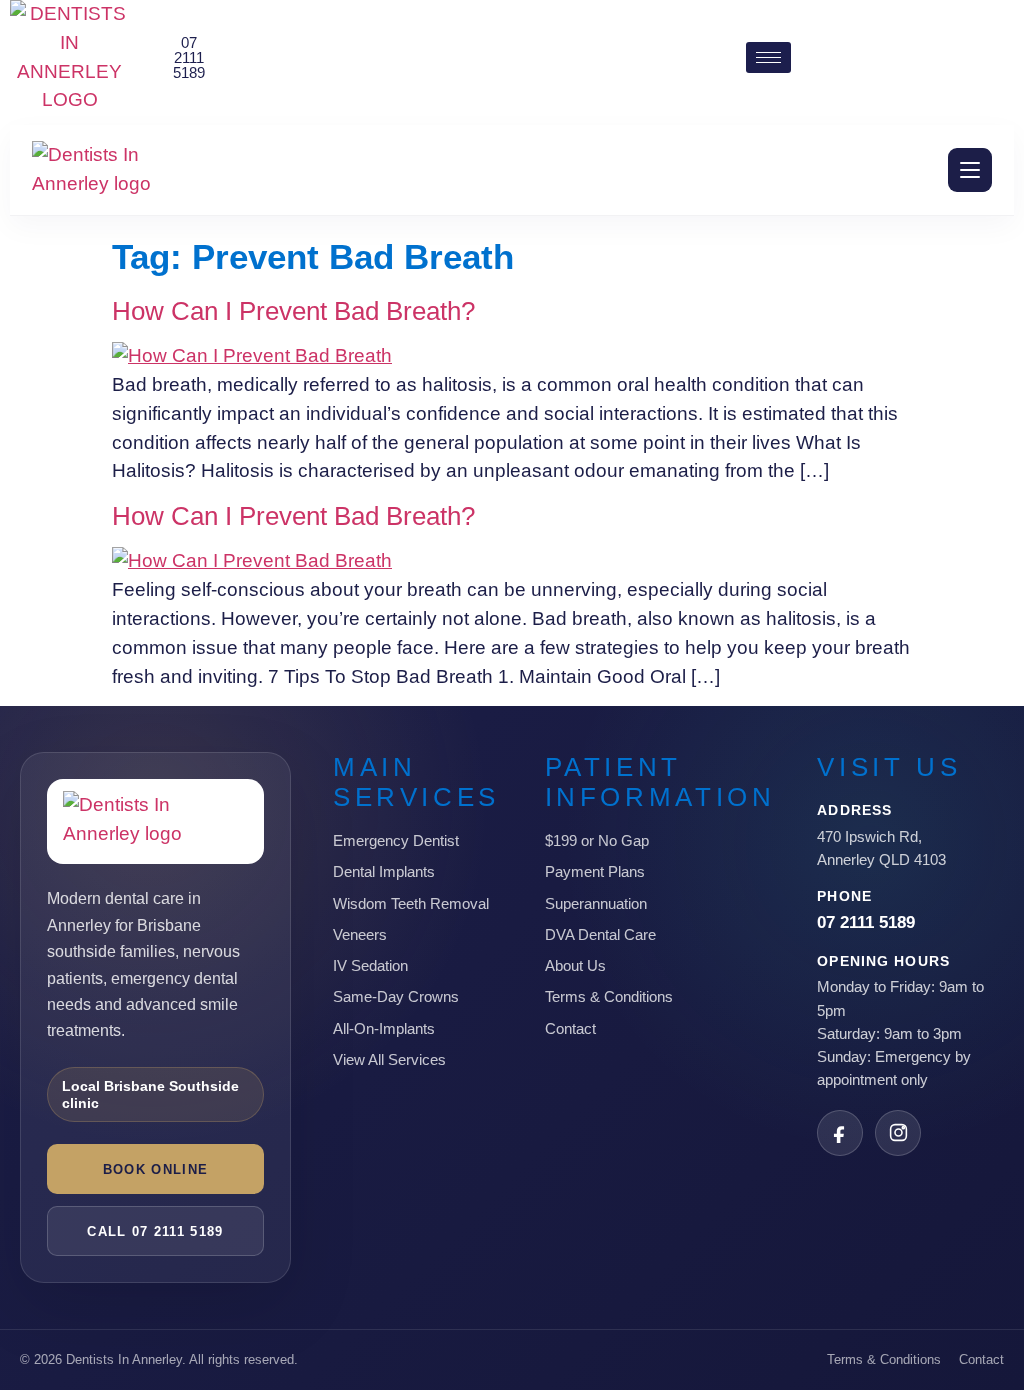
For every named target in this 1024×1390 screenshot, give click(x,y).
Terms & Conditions (609, 996)
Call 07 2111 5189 (155, 1231)
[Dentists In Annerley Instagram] (898, 1133)
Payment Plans (595, 871)
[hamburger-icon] (768, 57)
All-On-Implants (384, 1028)
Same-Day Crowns (396, 996)
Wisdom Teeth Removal (411, 903)
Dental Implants (384, 871)
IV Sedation (370, 965)
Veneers (360, 934)
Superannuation (596, 903)
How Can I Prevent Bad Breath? (293, 311)
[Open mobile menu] (970, 170)
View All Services (389, 1059)
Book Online (155, 1169)
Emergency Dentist (396, 840)
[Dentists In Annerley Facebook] (840, 1133)
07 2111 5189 (866, 922)
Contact (570, 1028)
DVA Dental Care (600, 934)
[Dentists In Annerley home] (114, 170)
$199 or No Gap (597, 840)
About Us (575, 965)
